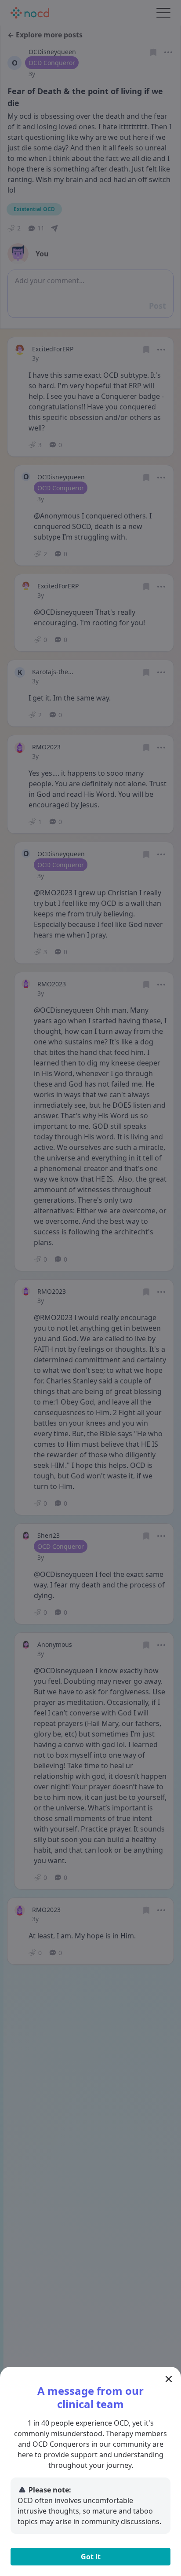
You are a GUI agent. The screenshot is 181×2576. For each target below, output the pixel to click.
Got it (91, 2557)
